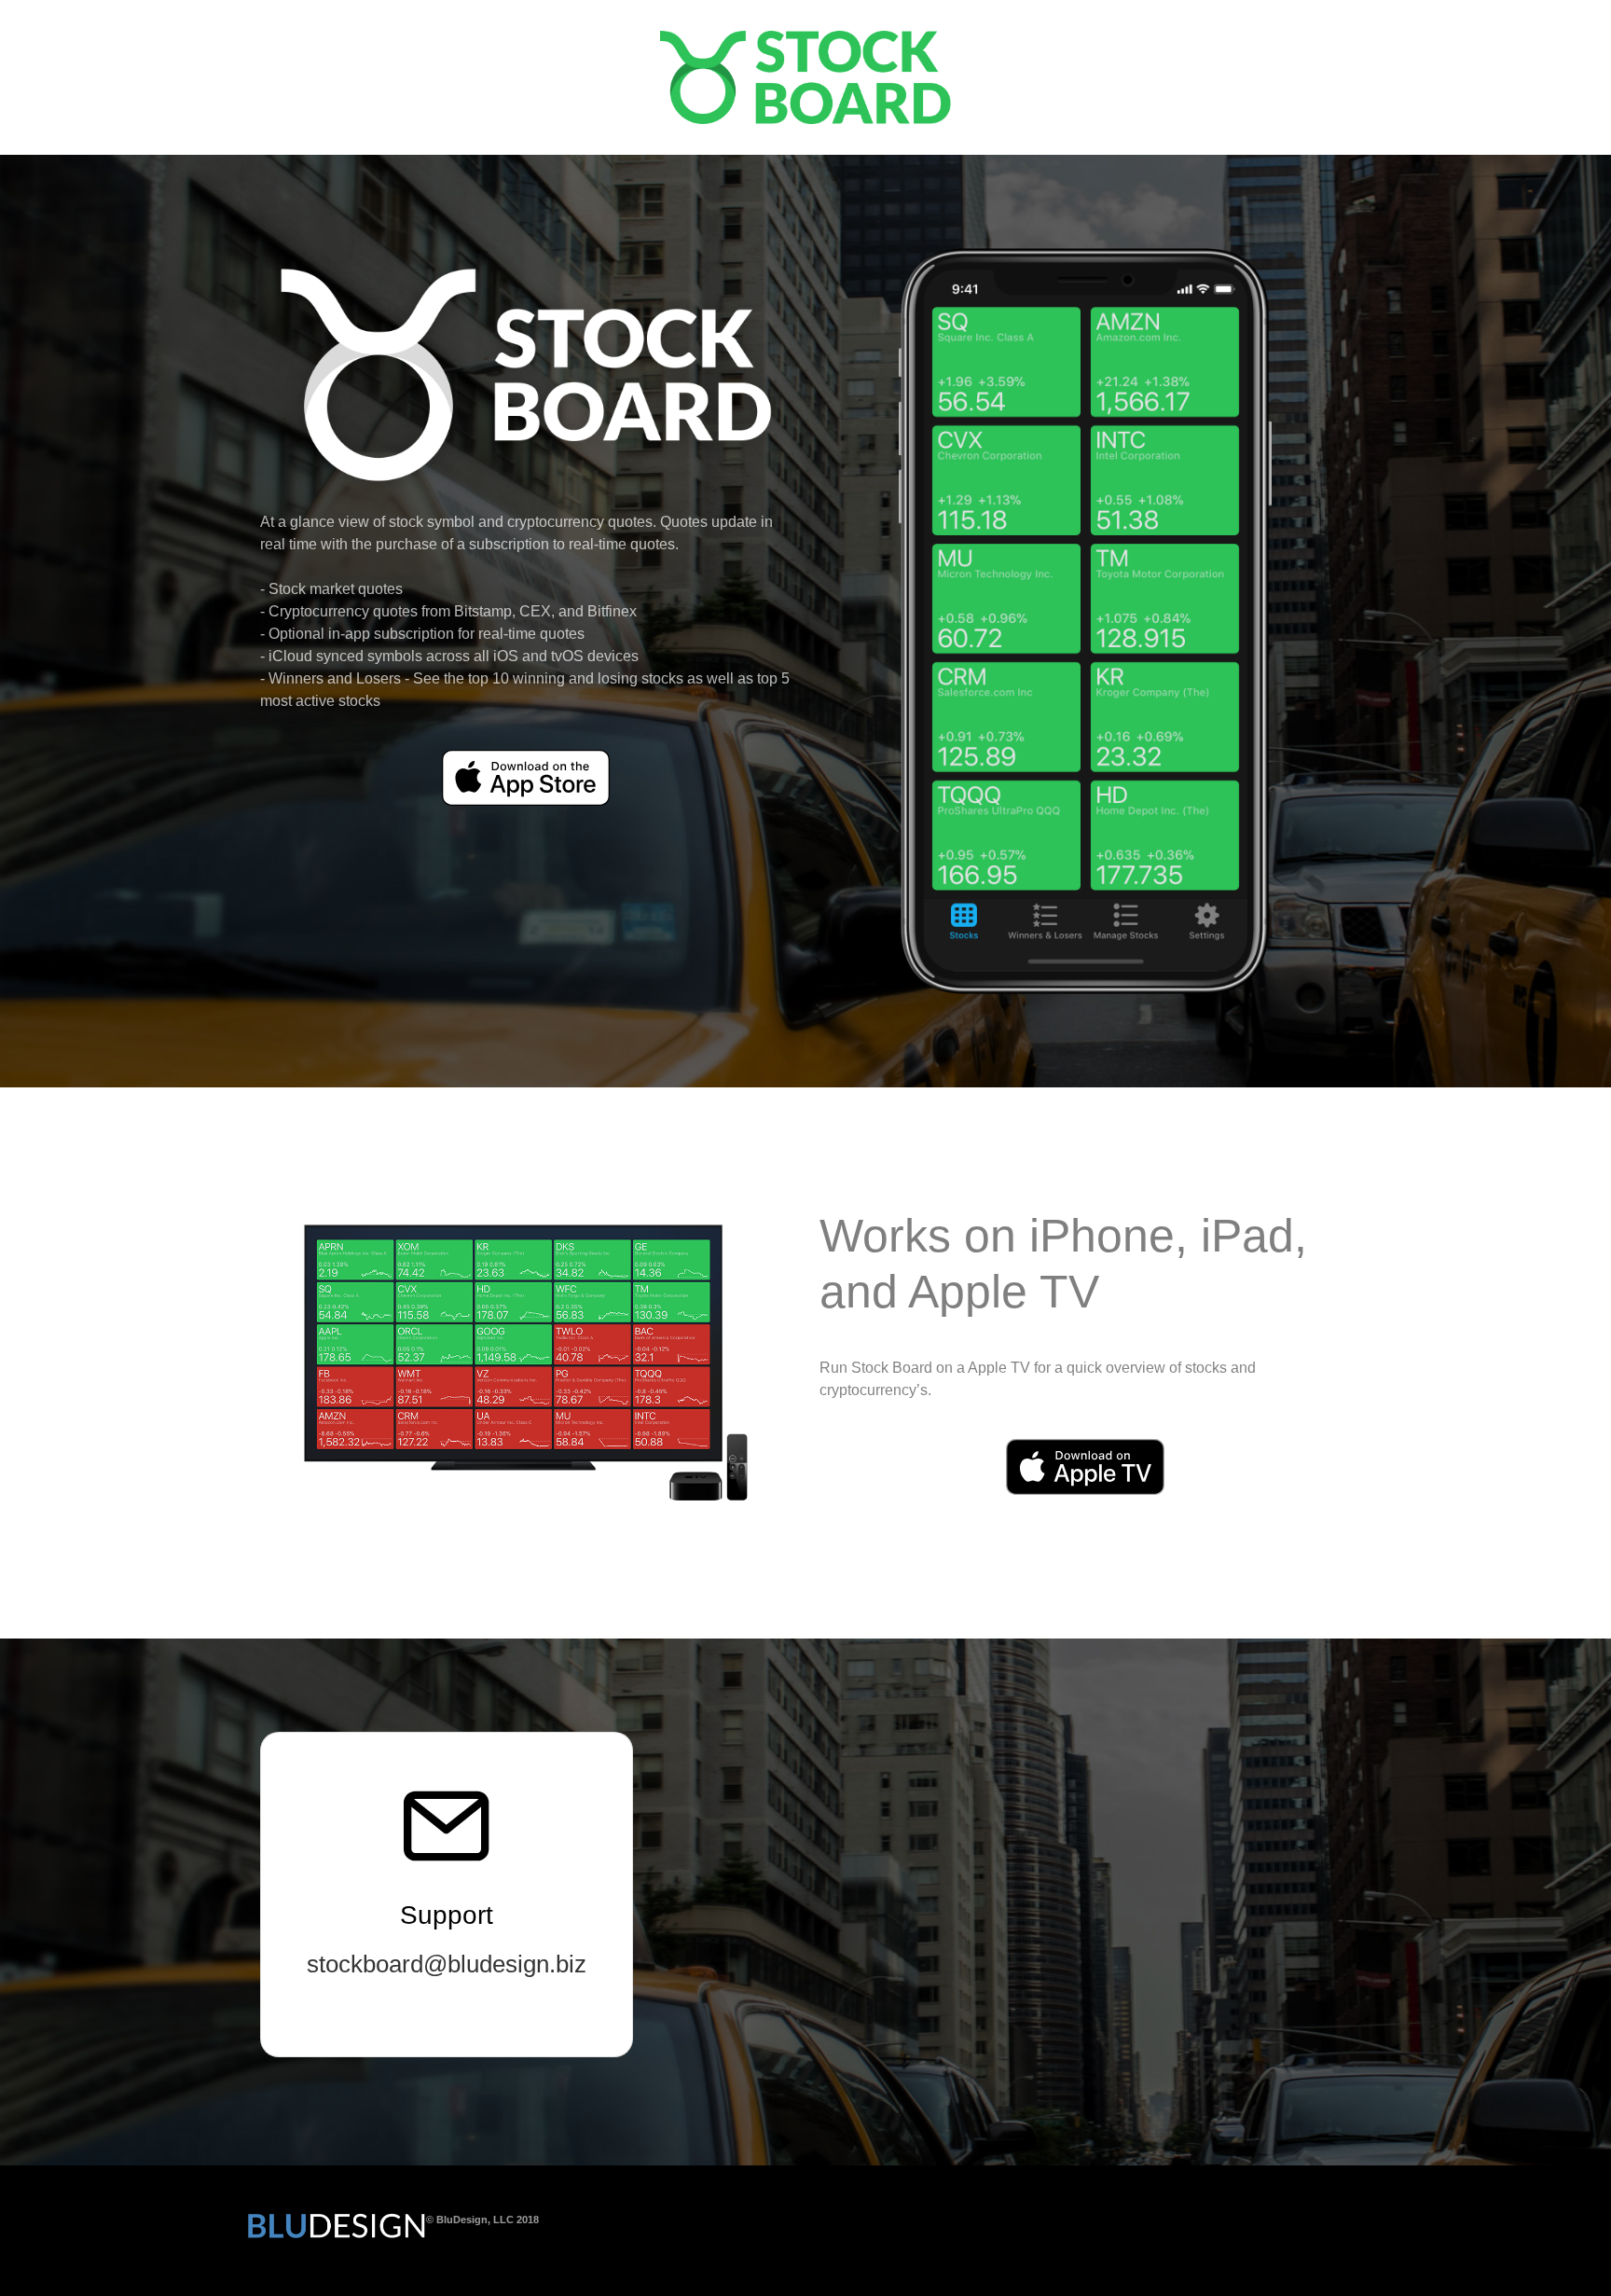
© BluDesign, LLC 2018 (482, 2220)
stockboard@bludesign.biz (447, 1964)
